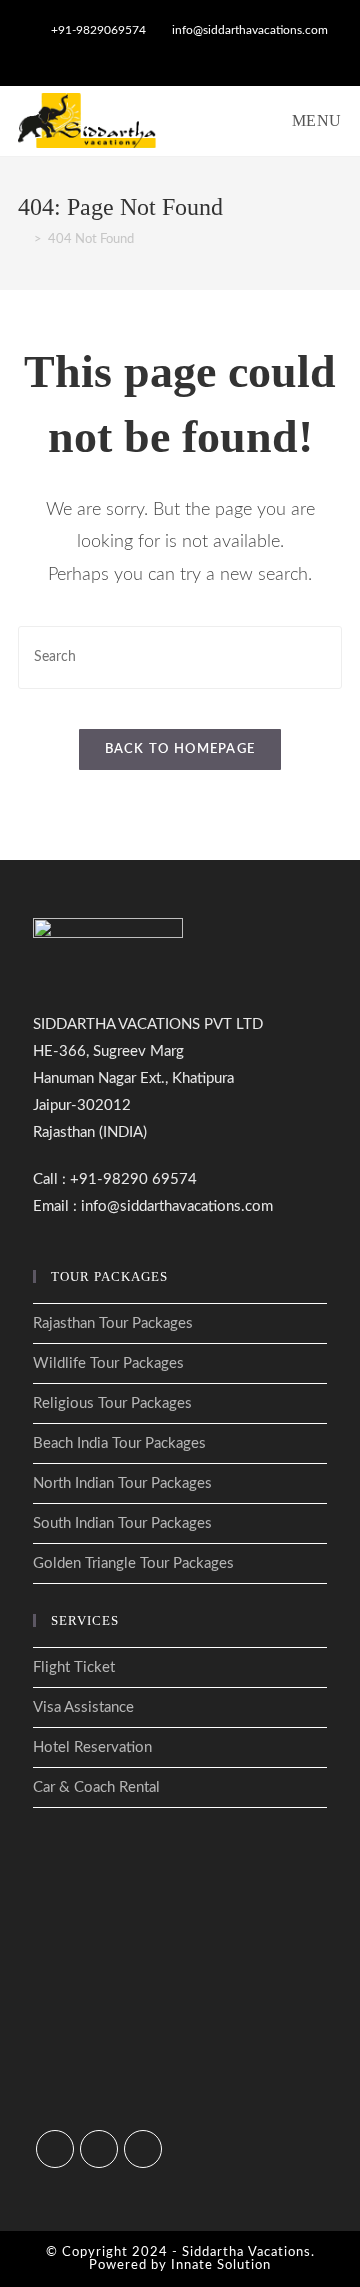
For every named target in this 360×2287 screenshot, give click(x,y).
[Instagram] (99, 2149)
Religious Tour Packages (112, 1403)
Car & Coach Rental (96, 1787)
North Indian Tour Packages (122, 1483)
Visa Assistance (83, 1707)
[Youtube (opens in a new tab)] (203, 51)
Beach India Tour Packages (119, 1443)
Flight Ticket (74, 1667)
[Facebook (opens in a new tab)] (160, 51)
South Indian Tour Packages (122, 1523)
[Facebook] (55, 2149)
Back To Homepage (180, 749)
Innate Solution (221, 2265)
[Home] (23, 239)
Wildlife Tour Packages (108, 1363)
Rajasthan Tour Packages (113, 1323)
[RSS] (143, 2149)
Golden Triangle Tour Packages (133, 1563)
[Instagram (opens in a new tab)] (183, 51)
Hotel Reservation (92, 1747)
